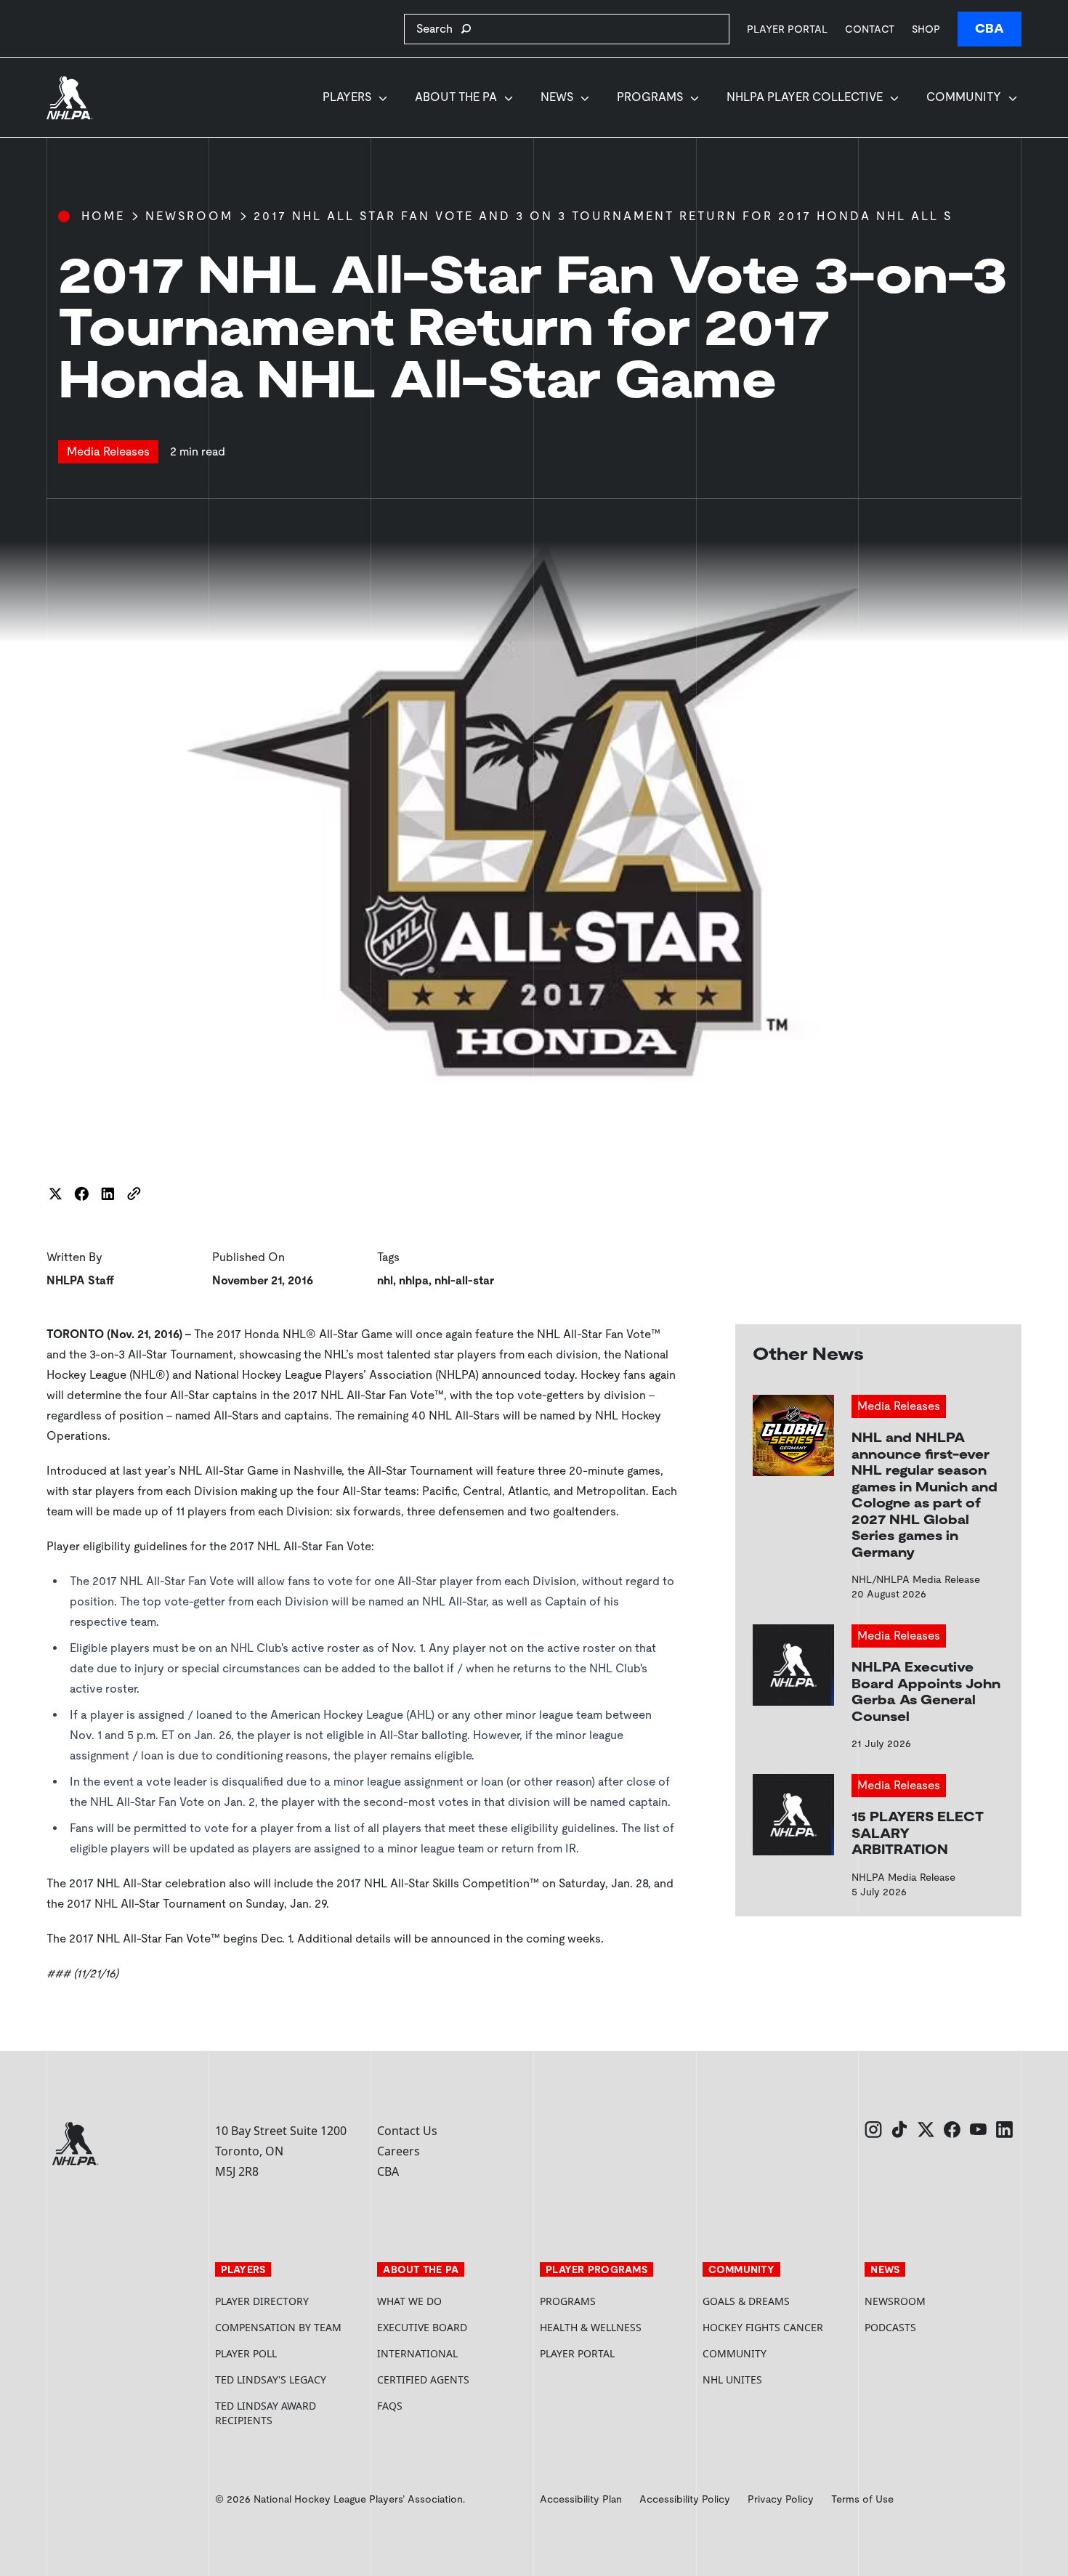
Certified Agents (423, 2379)
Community (964, 97)
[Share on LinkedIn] (108, 1194)
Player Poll (246, 2353)
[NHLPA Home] (70, 98)
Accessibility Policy (685, 2499)
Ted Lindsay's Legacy (271, 2379)
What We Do (409, 2301)
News (557, 97)
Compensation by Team (278, 2327)
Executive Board (422, 2327)
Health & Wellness (591, 2327)
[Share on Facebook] (81, 1194)
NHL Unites (778, 2379)
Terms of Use (862, 2499)
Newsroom (189, 216)
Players (347, 97)
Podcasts (890, 2327)
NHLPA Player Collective (805, 97)
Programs (650, 97)
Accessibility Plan (581, 2499)
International (417, 2353)
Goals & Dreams (746, 2301)
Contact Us (407, 2131)
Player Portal (787, 29)
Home (103, 216)
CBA (990, 29)
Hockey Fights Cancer (763, 2327)
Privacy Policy (781, 2499)
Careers (399, 2151)
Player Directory (262, 2301)
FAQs (390, 2406)
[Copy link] (134, 1194)
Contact (870, 29)
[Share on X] (55, 1194)
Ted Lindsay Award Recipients (266, 2413)
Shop (926, 29)
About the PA (456, 97)
